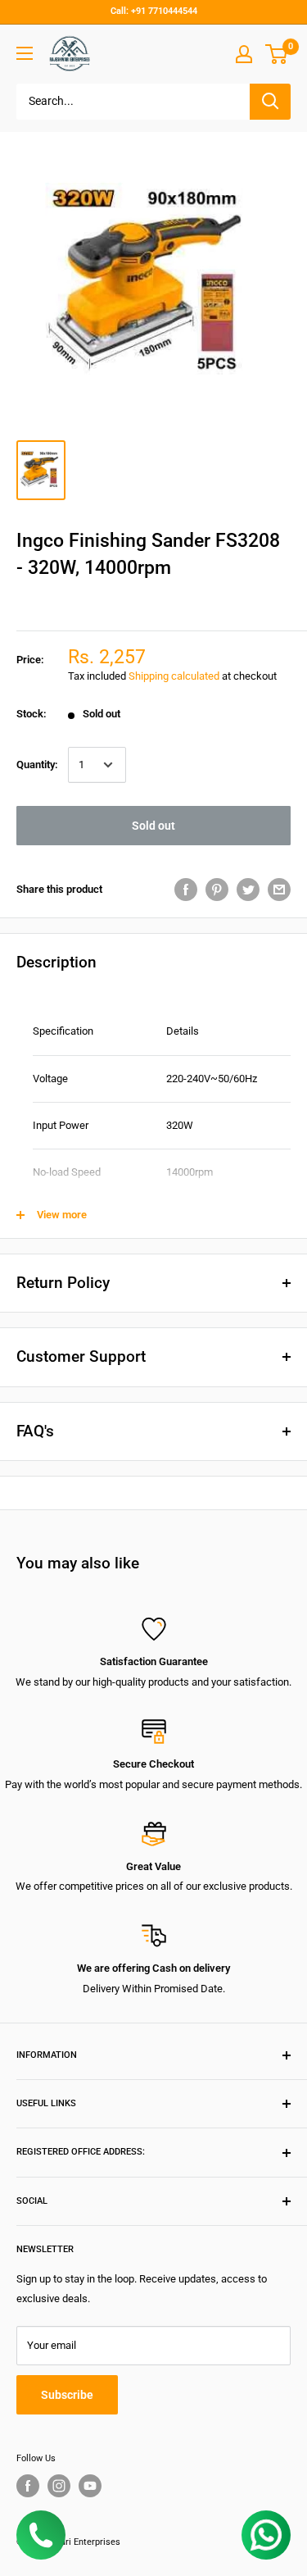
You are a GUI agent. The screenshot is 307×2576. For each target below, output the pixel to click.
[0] (277, 54)
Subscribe (67, 2395)
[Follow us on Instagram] (59, 2486)
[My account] (244, 54)
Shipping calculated (174, 676)
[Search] (270, 102)
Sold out (153, 826)
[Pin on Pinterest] (217, 890)
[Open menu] (25, 53)
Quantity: (37, 765)
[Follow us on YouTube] (90, 2486)
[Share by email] (279, 890)
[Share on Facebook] (186, 890)
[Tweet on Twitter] (248, 890)
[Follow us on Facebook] (28, 2486)
